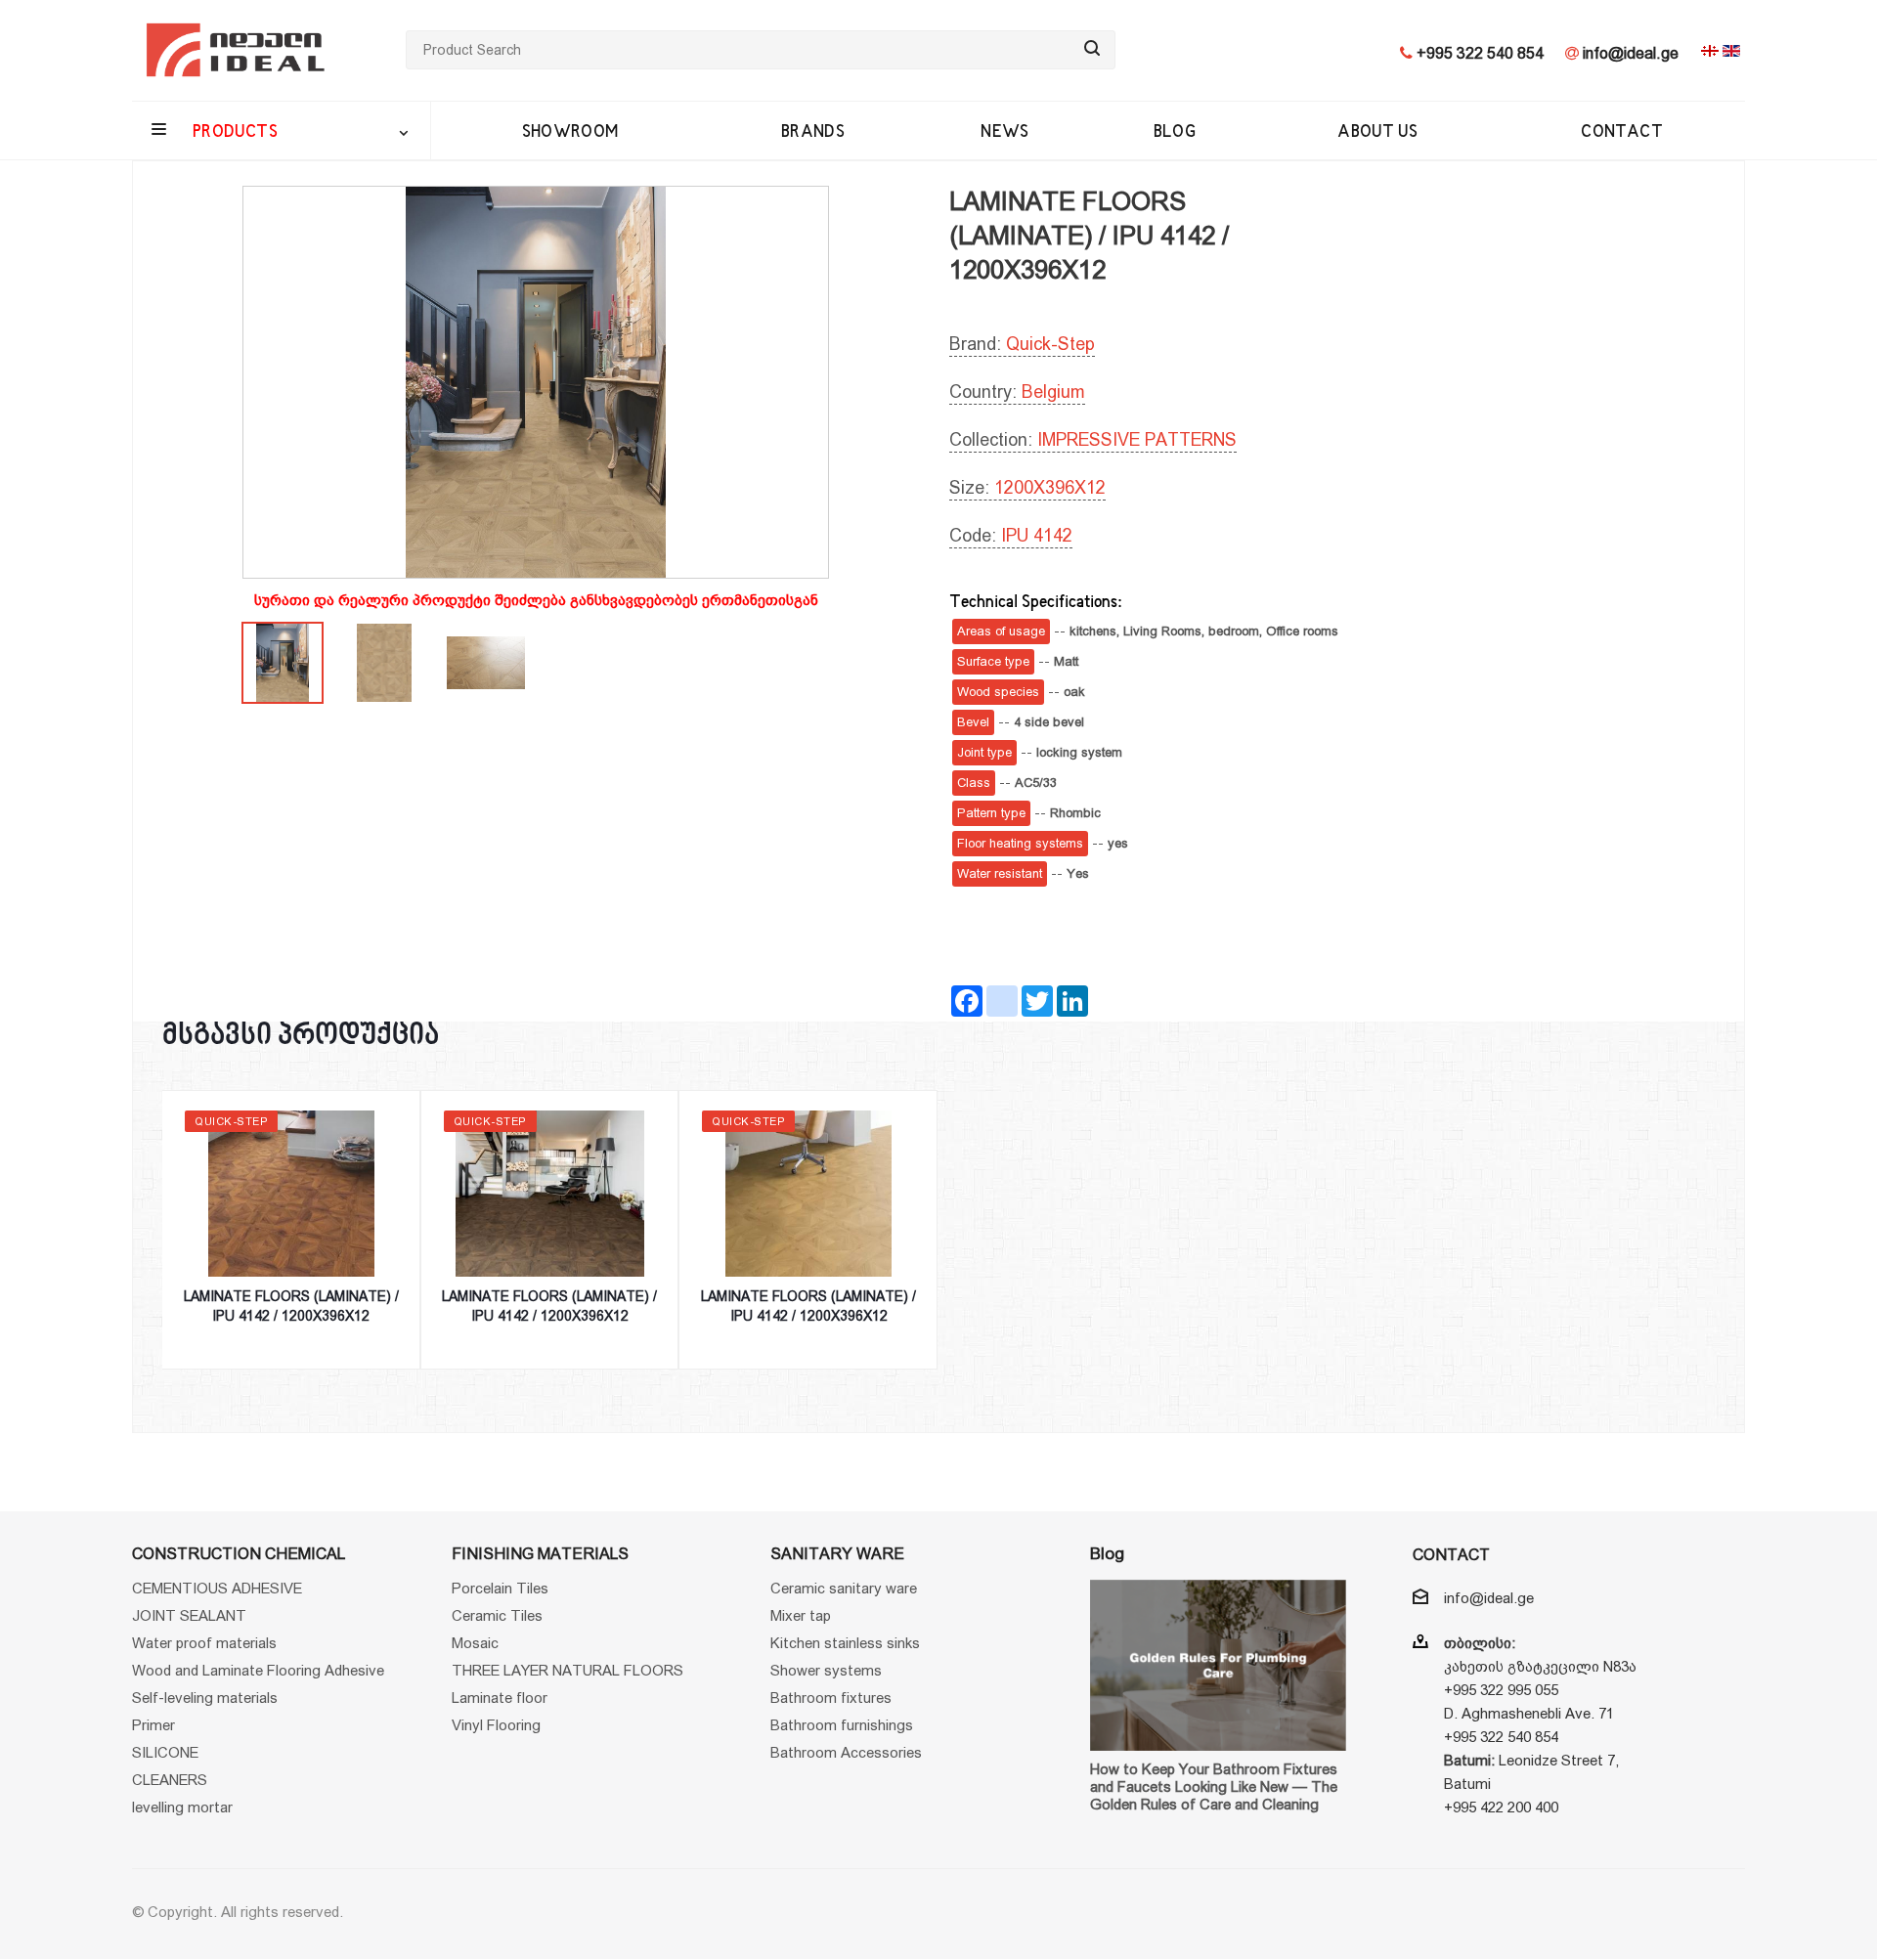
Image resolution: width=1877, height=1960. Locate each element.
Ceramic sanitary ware (844, 1588)
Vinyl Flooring (496, 1725)
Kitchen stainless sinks (845, 1643)
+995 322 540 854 (1478, 53)
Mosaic (475, 1643)
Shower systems (826, 1670)
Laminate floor (500, 1698)
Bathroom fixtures (831, 1698)
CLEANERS (170, 1780)
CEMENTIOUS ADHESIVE (217, 1588)
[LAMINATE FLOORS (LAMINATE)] (536, 382)
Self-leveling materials (205, 1698)
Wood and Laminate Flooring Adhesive (258, 1670)
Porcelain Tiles (500, 1588)
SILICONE (165, 1752)
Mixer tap (801, 1615)
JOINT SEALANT (189, 1615)
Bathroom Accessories (846, 1752)
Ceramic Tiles (497, 1615)
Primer (153, 1725)
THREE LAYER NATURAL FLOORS (567, 1670)
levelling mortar (182, 1807)
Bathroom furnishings (842, 1725)
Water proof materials (204, 1643)
